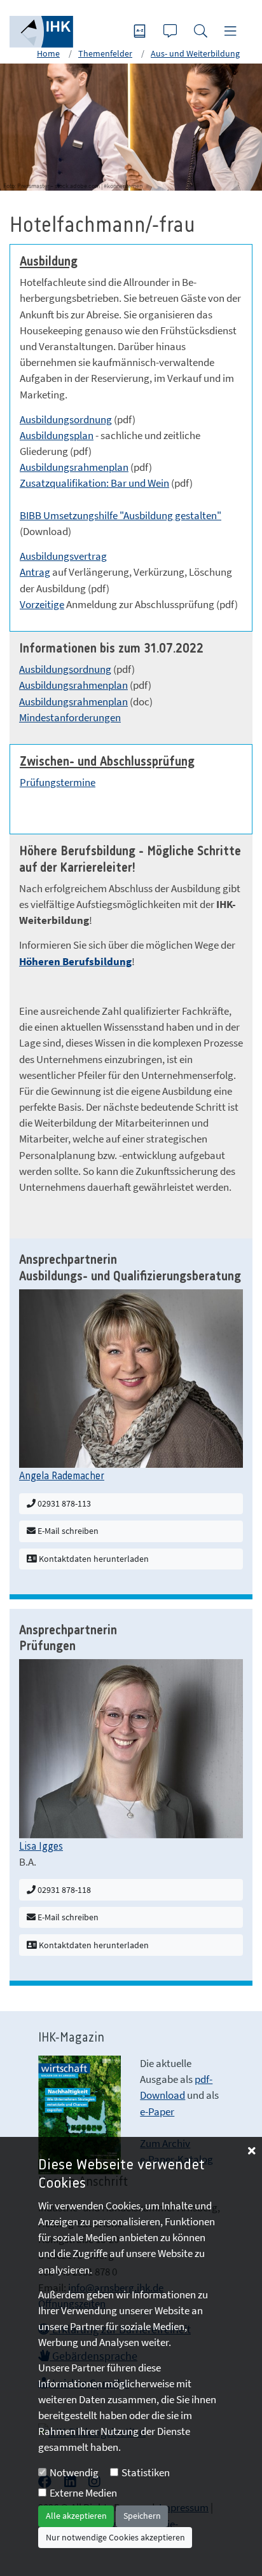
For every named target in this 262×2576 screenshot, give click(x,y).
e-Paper (157, 2112)
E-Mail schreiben (67, 1531)
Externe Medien (83, 2493)
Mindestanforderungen (70, 717)
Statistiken (146, 2472)
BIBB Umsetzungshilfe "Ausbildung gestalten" (121, 515)
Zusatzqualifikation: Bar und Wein (94, 483)
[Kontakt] (172, 32)
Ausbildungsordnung (66, 419)
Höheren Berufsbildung (75, 961)
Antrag (35, 572)
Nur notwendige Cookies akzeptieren (115, 2537)
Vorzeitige (42, 604)
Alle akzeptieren (76, 2516)
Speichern (142, 2516)
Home (48, 53)
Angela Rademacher (62, 1476)
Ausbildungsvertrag (63, 556)
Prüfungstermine (58, 782)
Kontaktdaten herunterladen (93, 1559)
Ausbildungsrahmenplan (74, 467)
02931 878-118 (63, 1890)
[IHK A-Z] (141, 32)
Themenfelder (105, 53)
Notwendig (74, 2472)
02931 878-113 (63, 1503)
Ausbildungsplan (57, 435)
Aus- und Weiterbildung (195, 53)
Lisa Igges (41, 1847)
